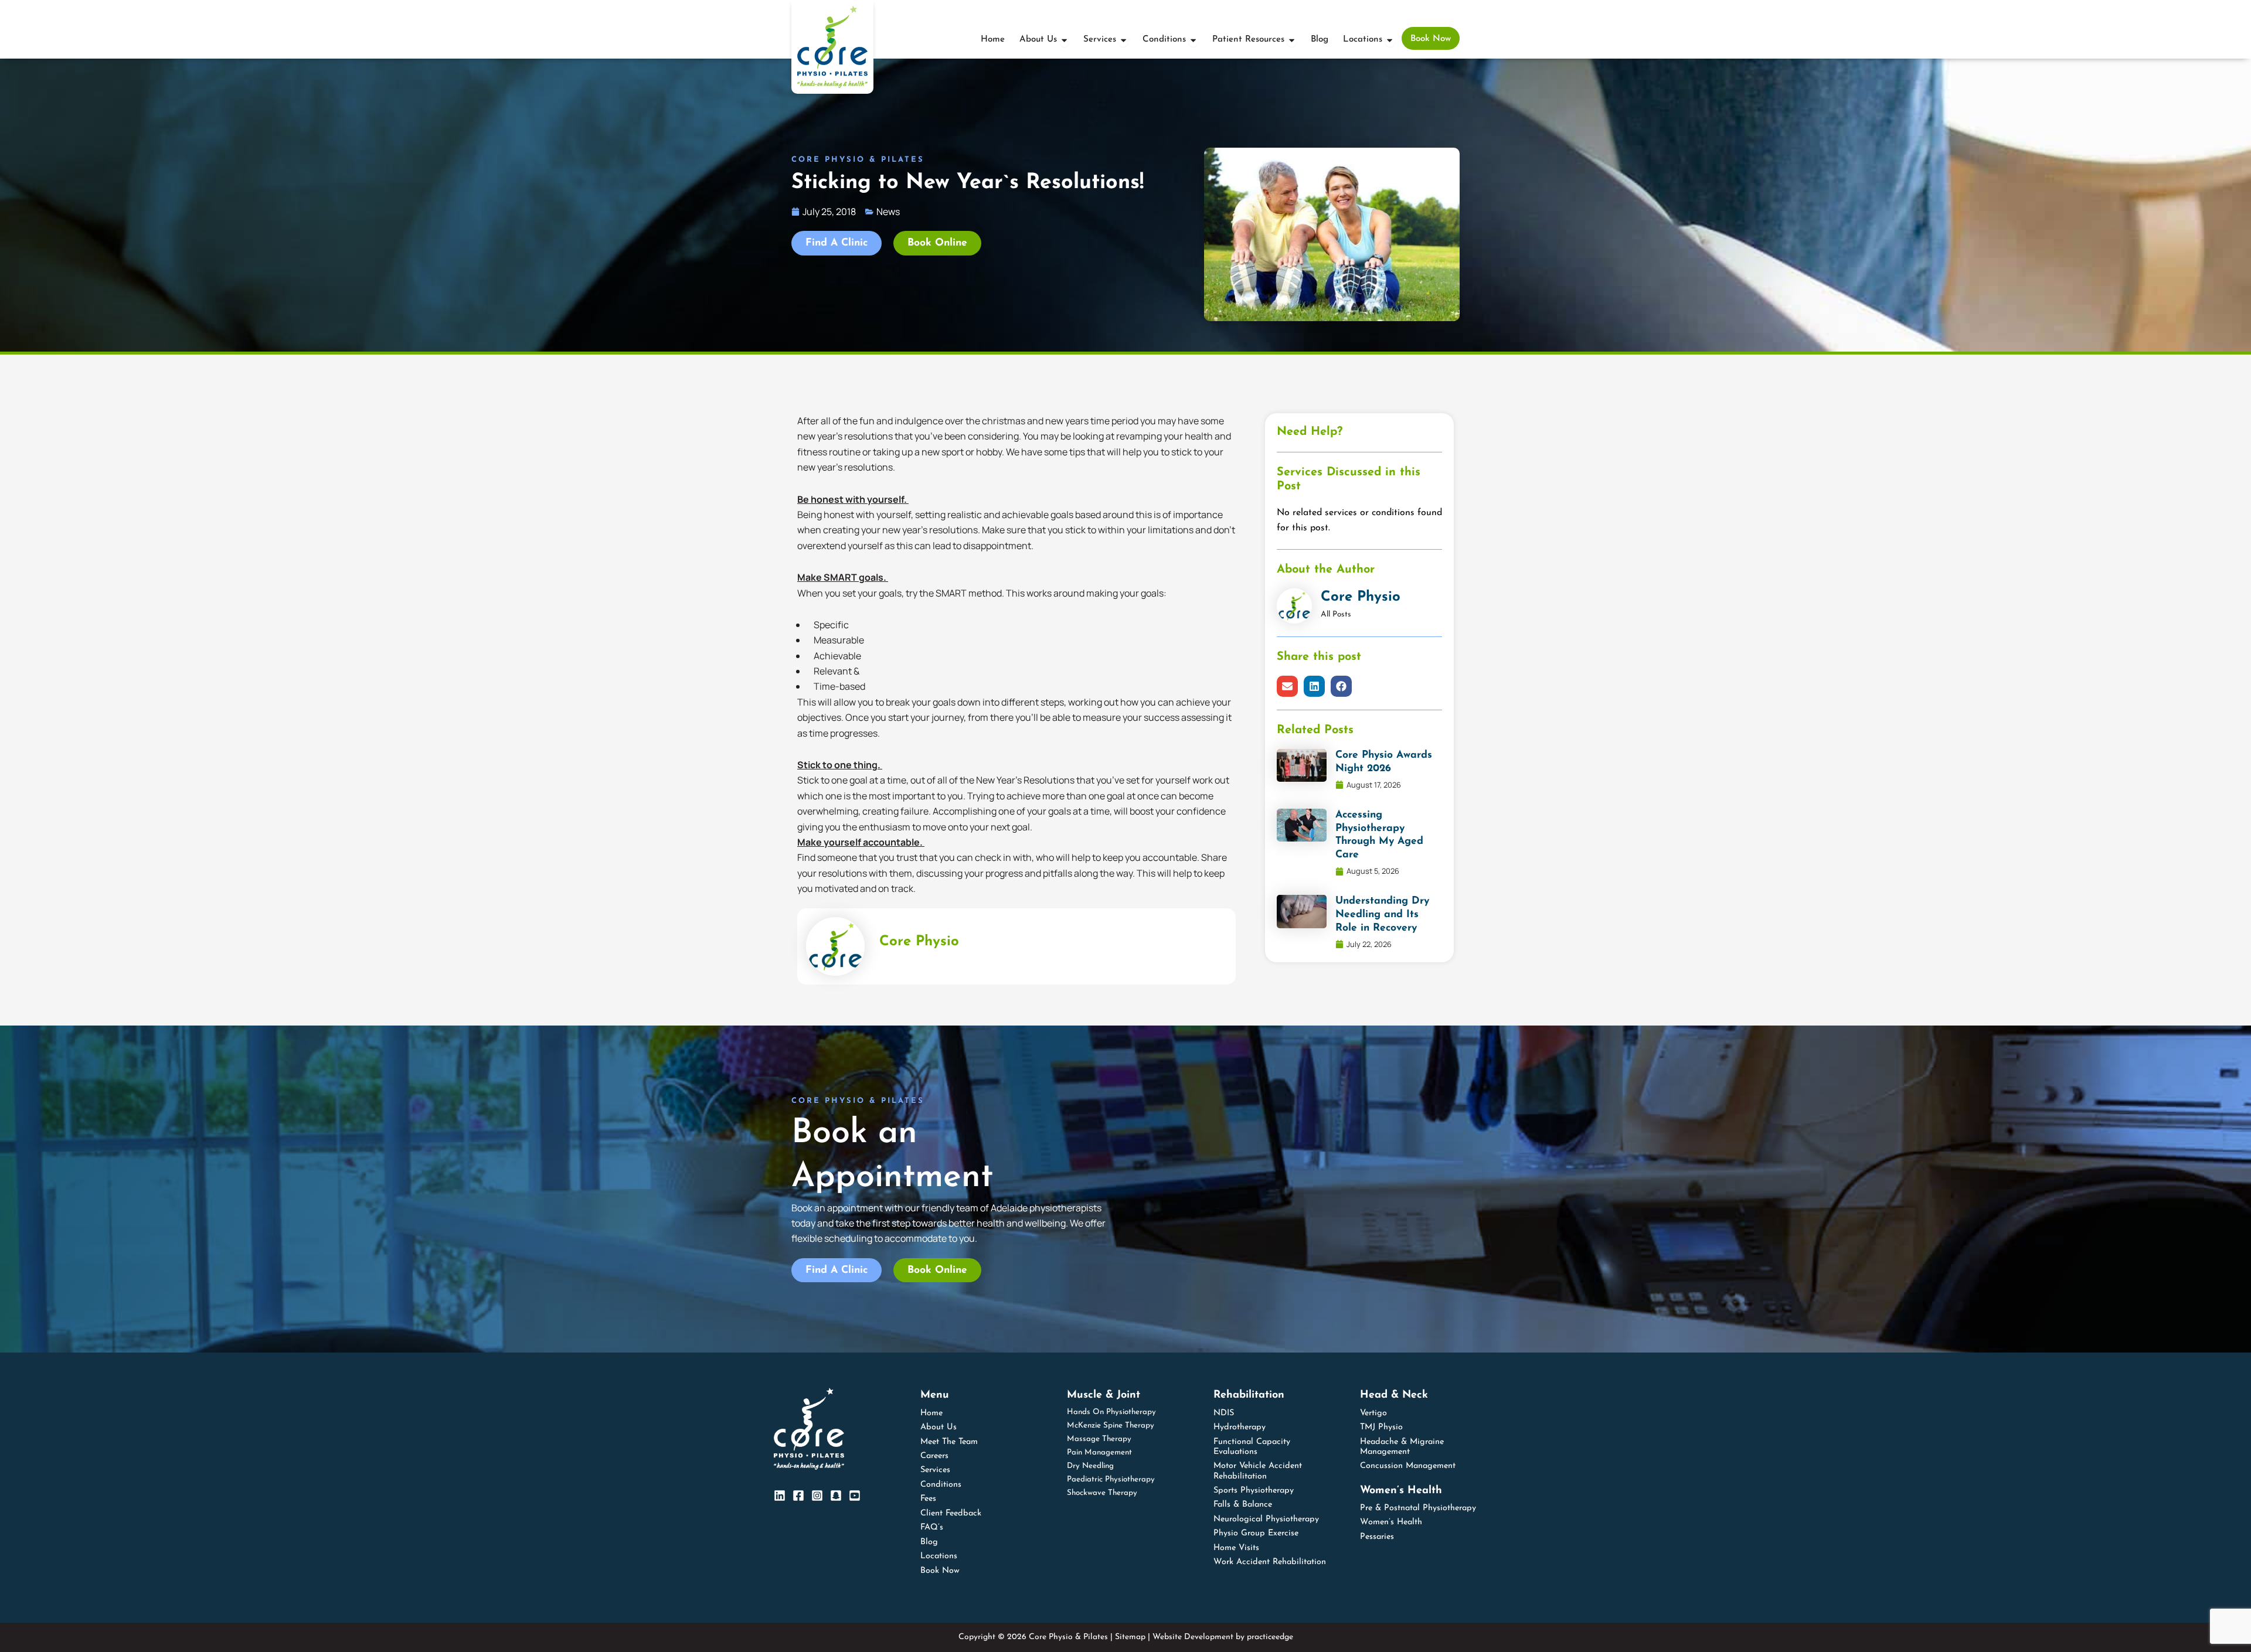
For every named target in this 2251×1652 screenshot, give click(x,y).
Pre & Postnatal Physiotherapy (1418, 1508)
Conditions (941, 1485)
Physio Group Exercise (1256, 1533)
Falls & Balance (1243, 1505)
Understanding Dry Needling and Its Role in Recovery (1382, 914)
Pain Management (1099, 1452)
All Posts (1336, 614)
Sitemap (1130, 1637)
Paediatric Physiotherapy (1111, 1479)
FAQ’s (932, 1527)
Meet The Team (949, 1442)
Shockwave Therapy (1102, 1493)
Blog (929, 1542)
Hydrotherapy (1240, 1427)
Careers (934, 1456)
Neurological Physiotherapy (1266, 1519)
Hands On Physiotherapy (1111, 1412)
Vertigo (1373, 1413)
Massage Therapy (1099, 1439)
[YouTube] (855, 1496)
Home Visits (1236, 1548)
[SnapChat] (836, 1496)
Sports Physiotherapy (1254, 1491)
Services (935, 1470)
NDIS (1224, 1413)
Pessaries (1377, 1537)
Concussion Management (1408, 1466)
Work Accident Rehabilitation (1270, 1562)
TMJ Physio (1381, 1427)
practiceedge (1270, 1637)
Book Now (940, 1571)
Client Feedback (951, 1513)
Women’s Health (1391, 1522)
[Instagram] (817, 1496)
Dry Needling (1090, 1466)
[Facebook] (798, 1496)
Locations (939, 1556)
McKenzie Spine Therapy (1111, 1426)
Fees (928, 1499)
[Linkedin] (780, 1496)
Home (931, 1413)
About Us (939, 1427)
